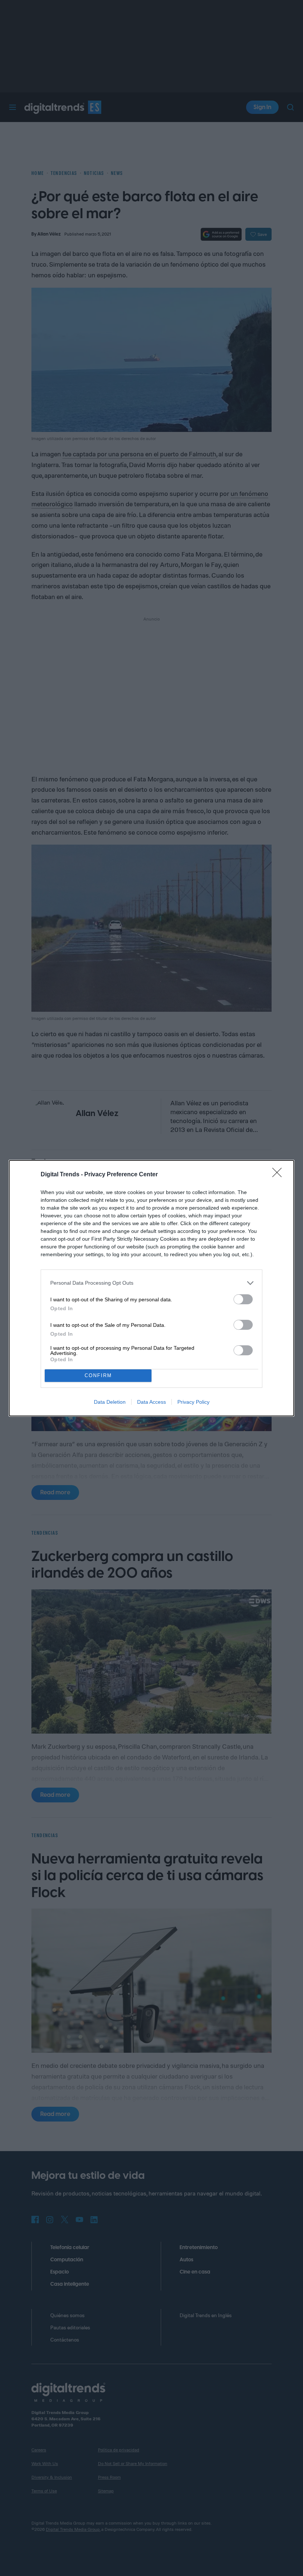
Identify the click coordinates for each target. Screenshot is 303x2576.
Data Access (151, 1402)
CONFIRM (98, 1375)
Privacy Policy (193, 1402)
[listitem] (151, 1283)
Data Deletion (110, 1402)
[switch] (243, 1299)
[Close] (279, 1175)
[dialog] (151, 1288)
